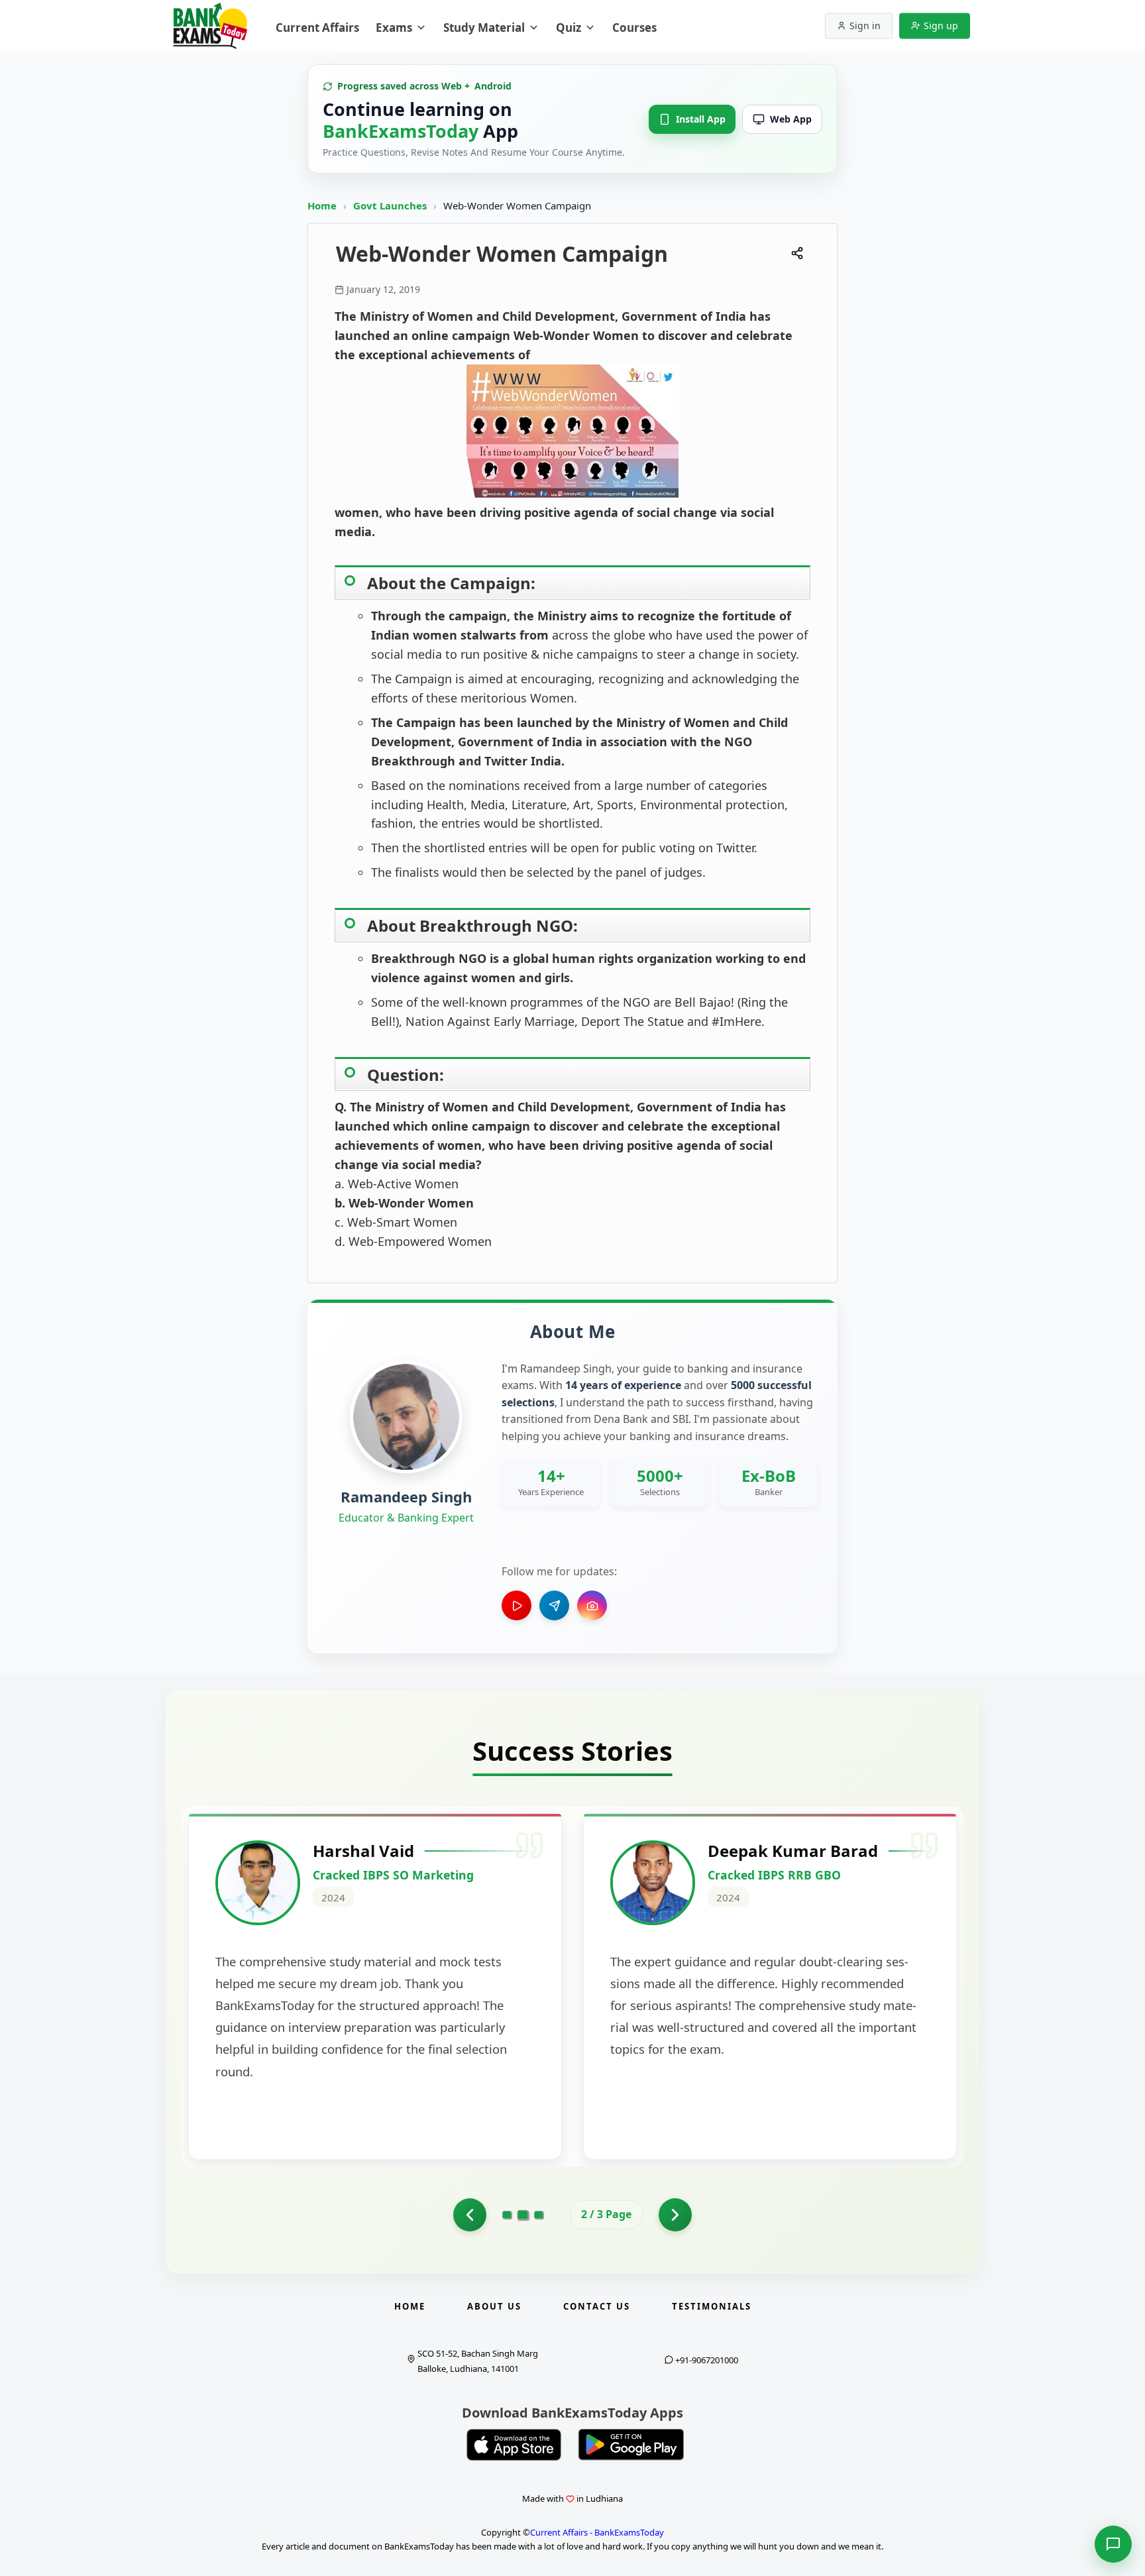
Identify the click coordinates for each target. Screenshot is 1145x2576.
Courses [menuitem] (634, 28)
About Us (494, 2306)
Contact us (597, 2306)
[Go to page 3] (539, 2215)
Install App (701, 119)
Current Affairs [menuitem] (317, 28)
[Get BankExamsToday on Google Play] (631, 2445)
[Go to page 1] (470, 2215)
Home (322, 205)
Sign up (941, 26)
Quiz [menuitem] (569, 28)
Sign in (865, 26)
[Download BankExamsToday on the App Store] (514, 2445)
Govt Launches (391, 205)
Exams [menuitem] (394, 28)
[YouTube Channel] (517, 1605)
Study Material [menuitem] (484, 28)
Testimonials (712, 2306)
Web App (791, 119)
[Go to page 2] (523, 2215)
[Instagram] (592, 1605)
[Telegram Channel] (554, 1605)
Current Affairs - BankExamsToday (597, 2532)
